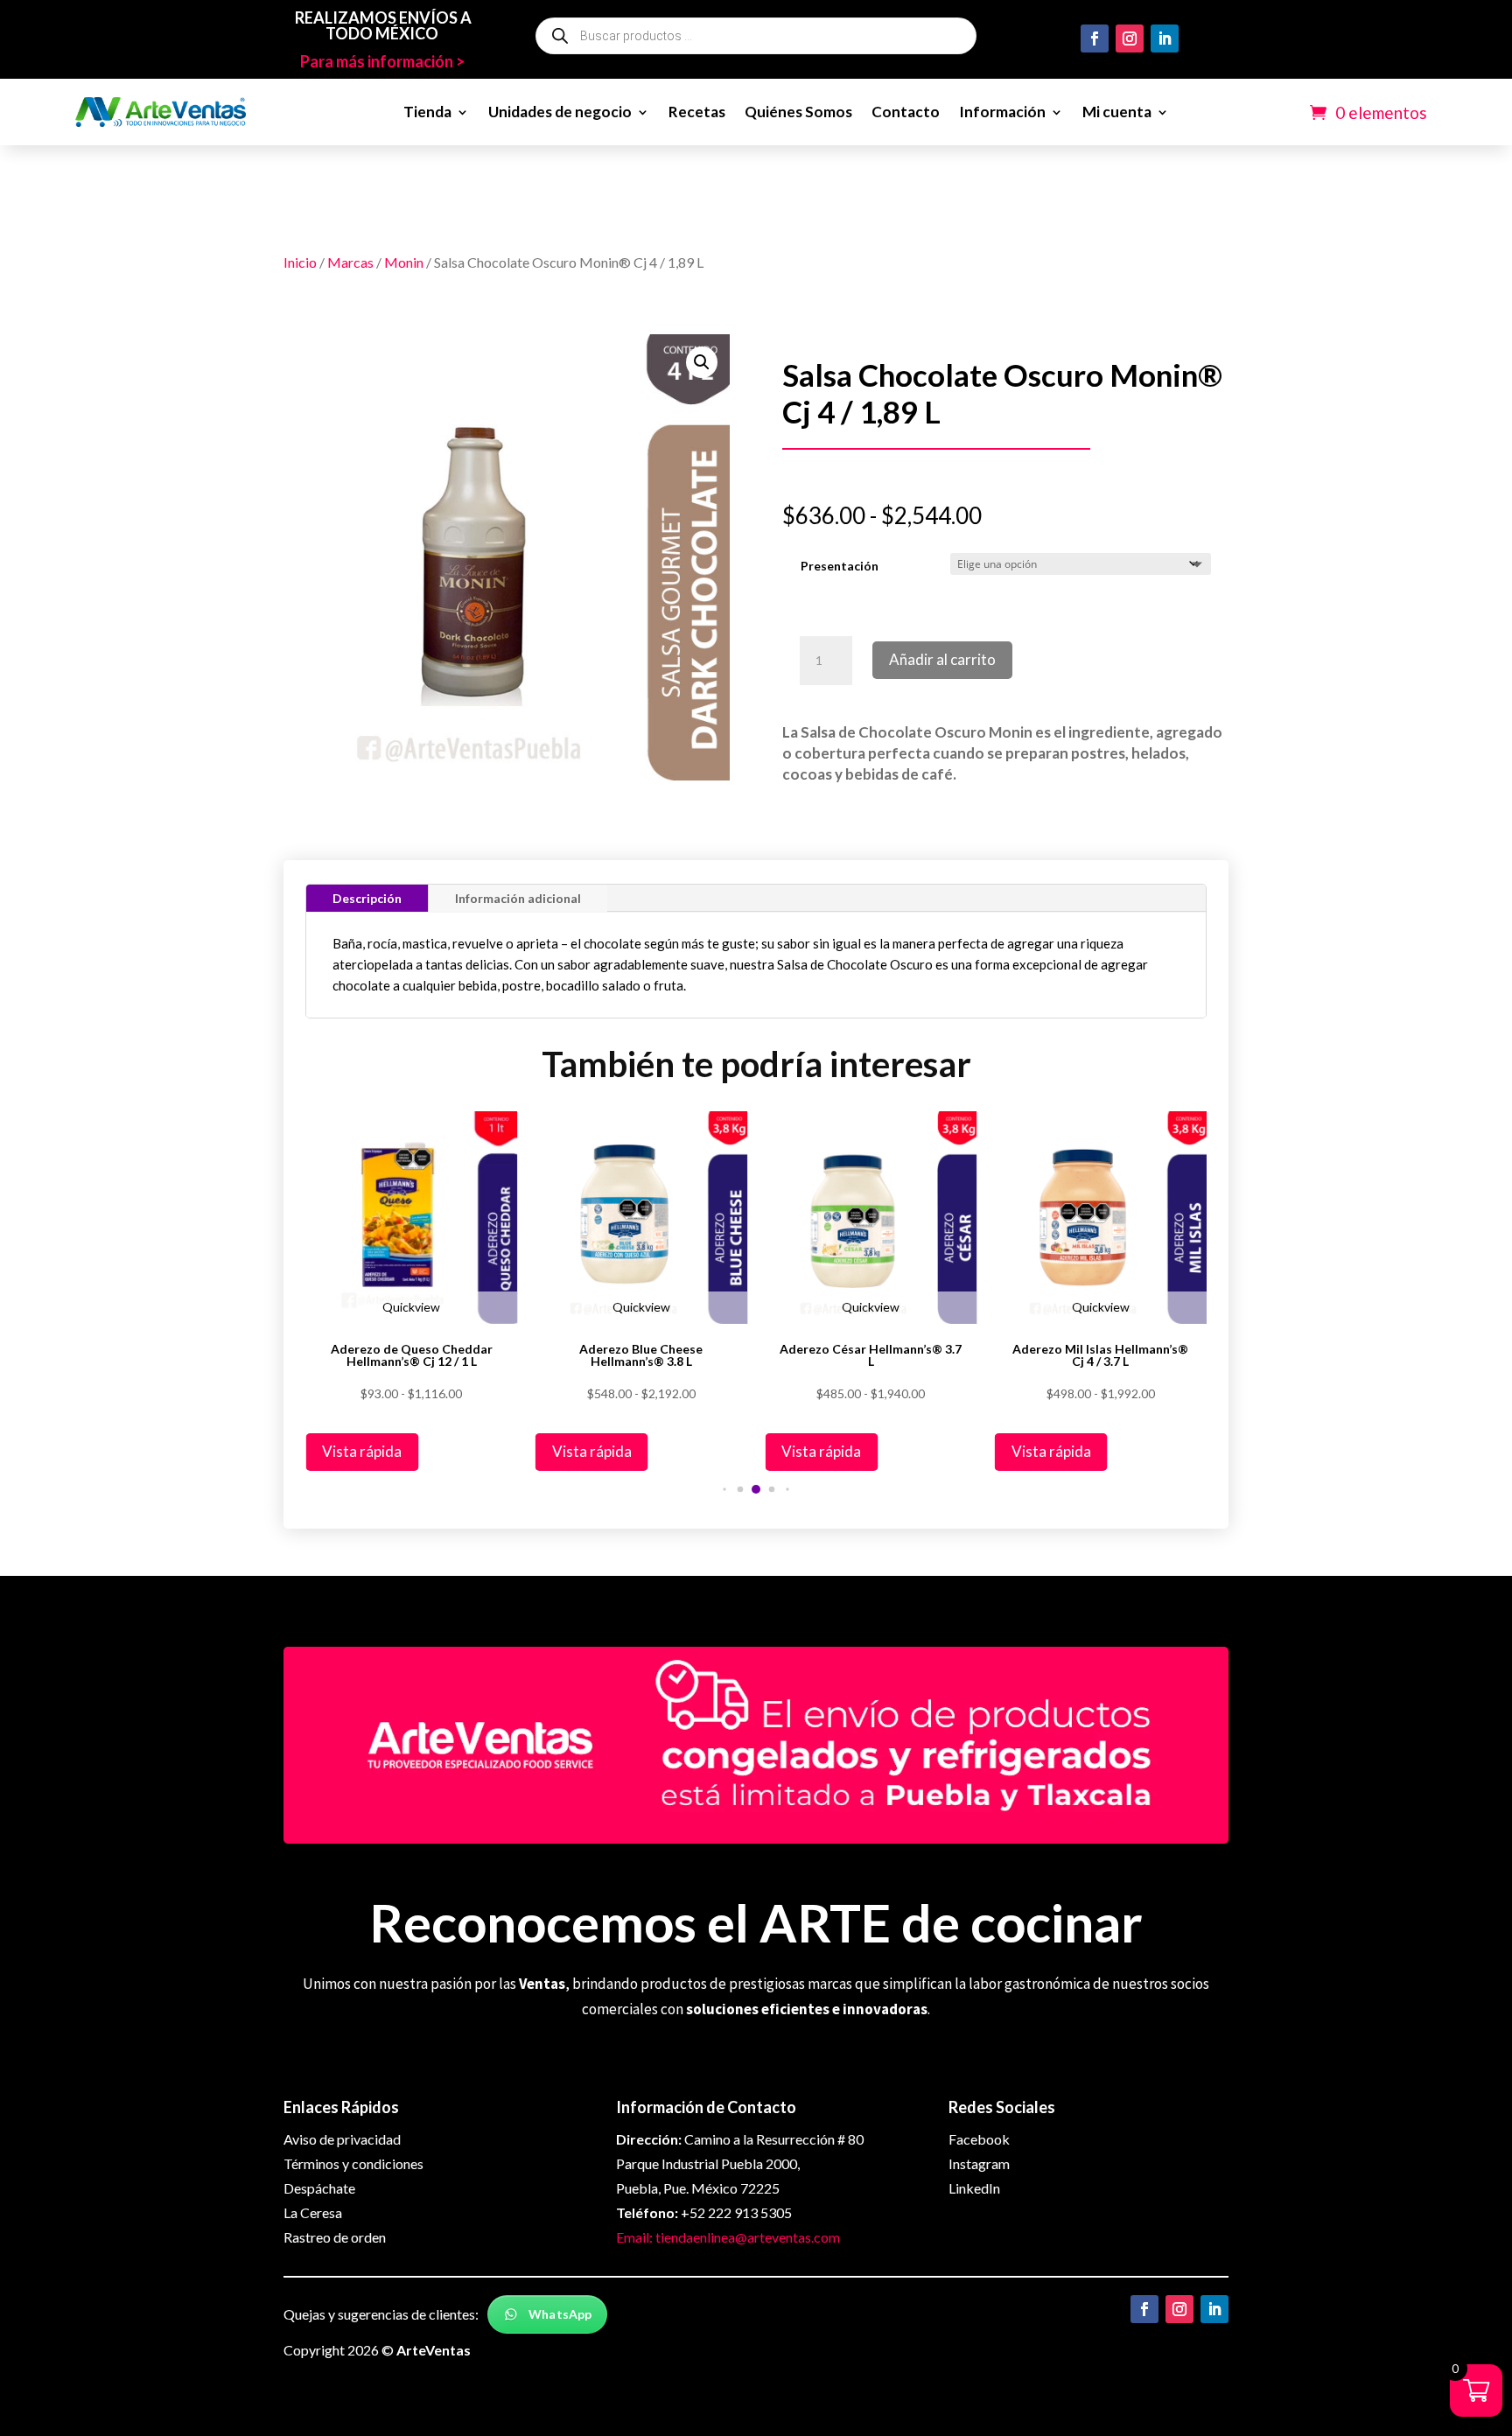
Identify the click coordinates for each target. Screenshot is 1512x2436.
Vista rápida (362, 1451)
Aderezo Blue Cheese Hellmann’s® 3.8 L (641, 1355)
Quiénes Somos (798, 112)
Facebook (979, 2139)
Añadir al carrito (942, 659)
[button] (702, 362)
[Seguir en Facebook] (1095, 38)
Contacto (906, 112)
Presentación (840, 566)
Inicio (300, 262)
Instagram (979, 2163)
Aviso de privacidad (342, 2139)
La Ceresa (313, 2212)
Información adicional (518, 898)
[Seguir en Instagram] (1130, 38)
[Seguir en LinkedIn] (1165, 38)
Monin (404, 262)
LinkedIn (974, 2188)
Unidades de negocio (560, 112)
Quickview (411, 1307)
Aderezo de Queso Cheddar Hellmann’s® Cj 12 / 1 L (412, 1355)
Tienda (427, 112)
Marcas (350, 262)
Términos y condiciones (353, 2163)
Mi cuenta (1117, 112)
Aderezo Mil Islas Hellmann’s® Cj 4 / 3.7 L (1100, 1355)
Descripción (367, 898)
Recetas (697, 112)
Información (1002, 112)
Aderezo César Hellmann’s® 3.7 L (871, 1355)
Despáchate (319, 2188)
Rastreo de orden (335, 2237)
